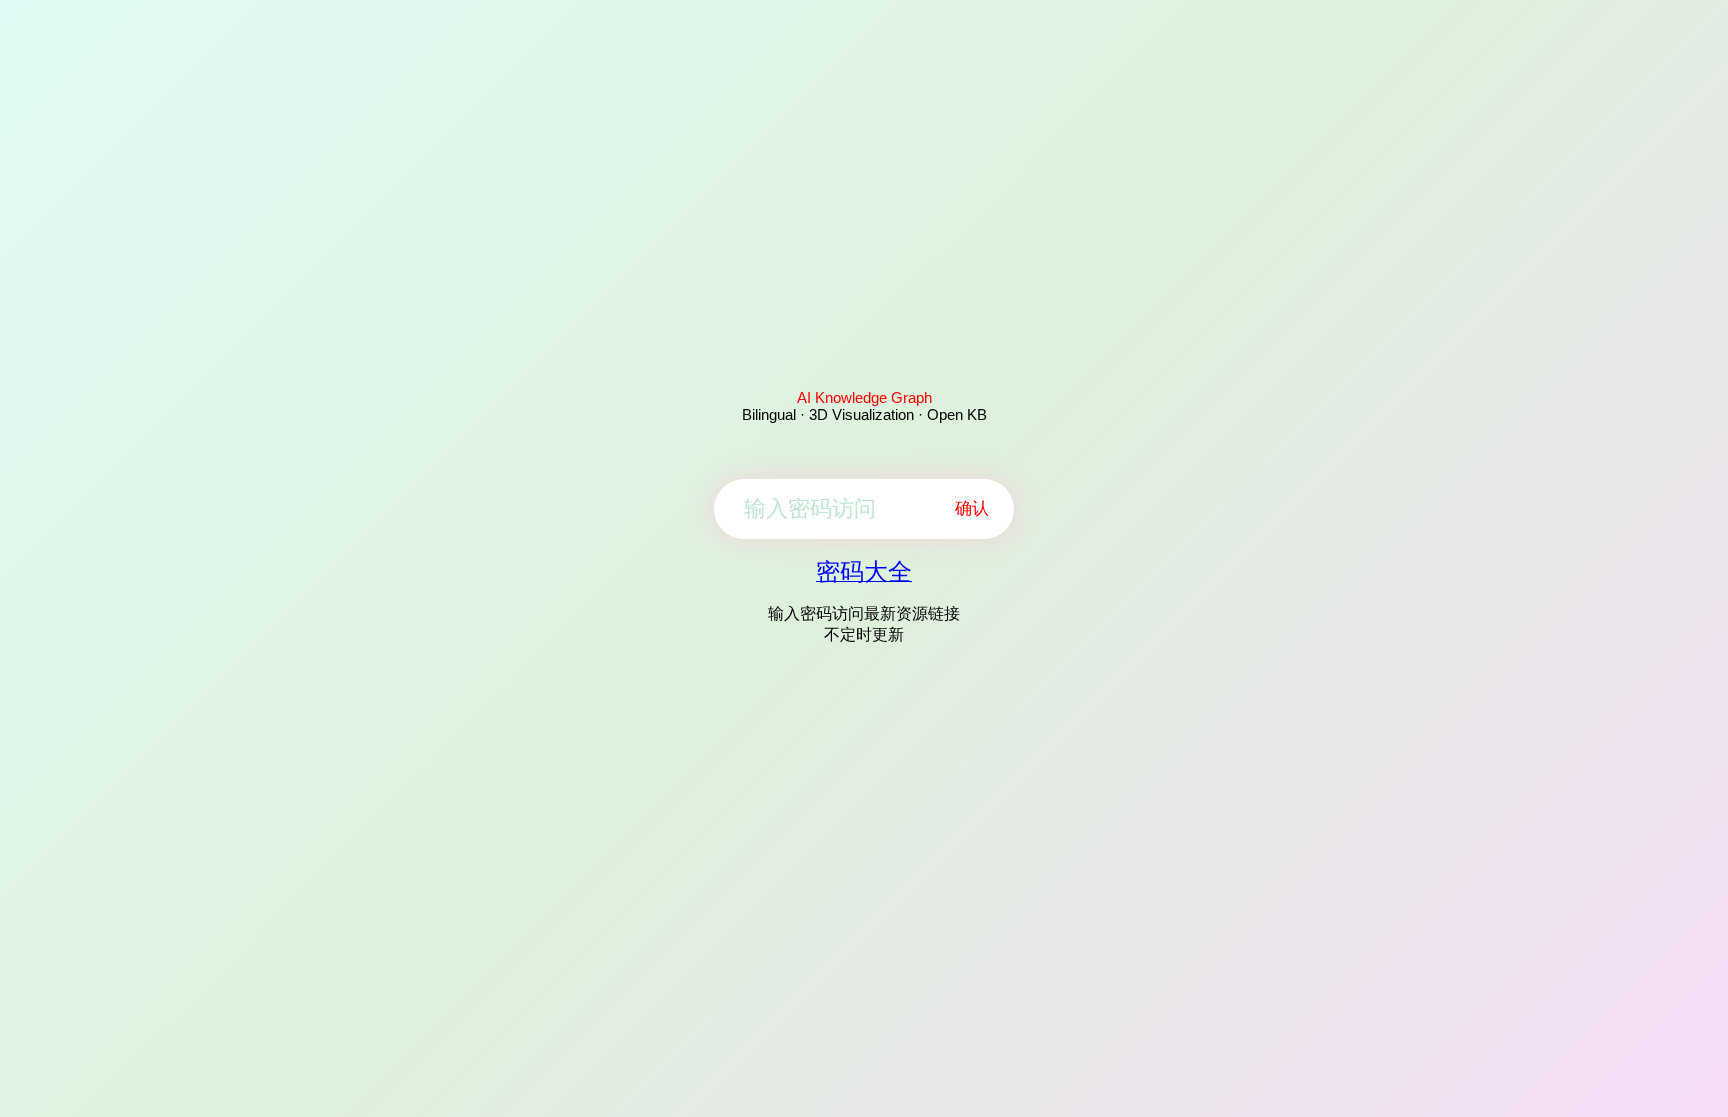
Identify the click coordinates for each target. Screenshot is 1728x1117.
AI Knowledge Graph (864, 397)
